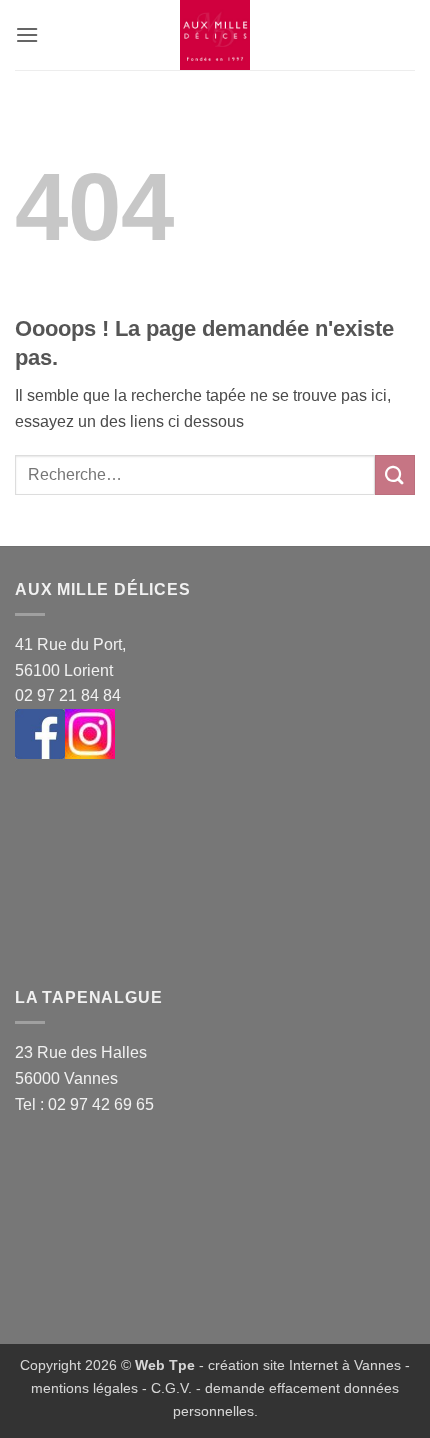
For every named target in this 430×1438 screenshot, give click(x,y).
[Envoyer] (395, 474)
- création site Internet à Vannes (298, 1365)
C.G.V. (171, 1388)
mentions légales (84, 1388)
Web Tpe (165, 1365)
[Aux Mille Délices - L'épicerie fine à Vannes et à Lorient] (215, 35)
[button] (27, 34)
